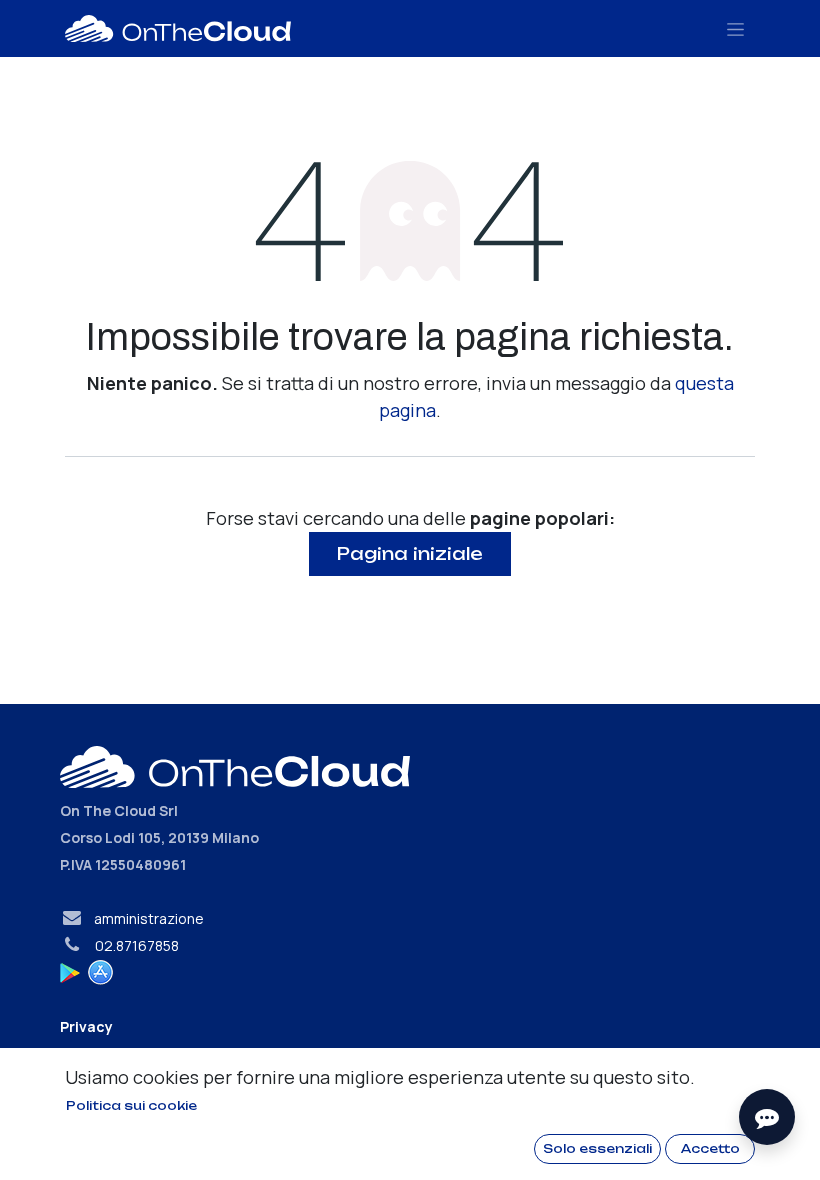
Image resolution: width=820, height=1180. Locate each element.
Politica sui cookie (131, 1105)
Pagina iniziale (410, 553)
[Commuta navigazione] (735, 28)
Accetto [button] (710, 1148)
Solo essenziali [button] (597, 1148)
